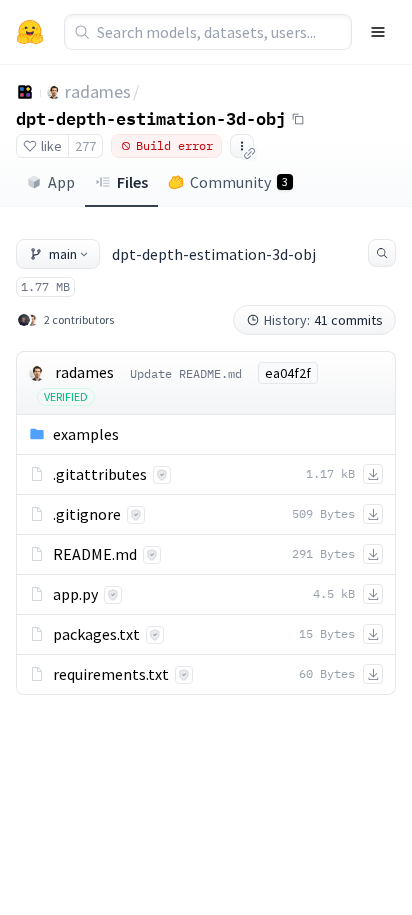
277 (85, 146)
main (63, 254)
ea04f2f (288, 373)
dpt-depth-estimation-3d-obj (151, 118)
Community (239, 182)
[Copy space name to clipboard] (298, 119)
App (61, 182)
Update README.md (186, 373)
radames (98, 91)
